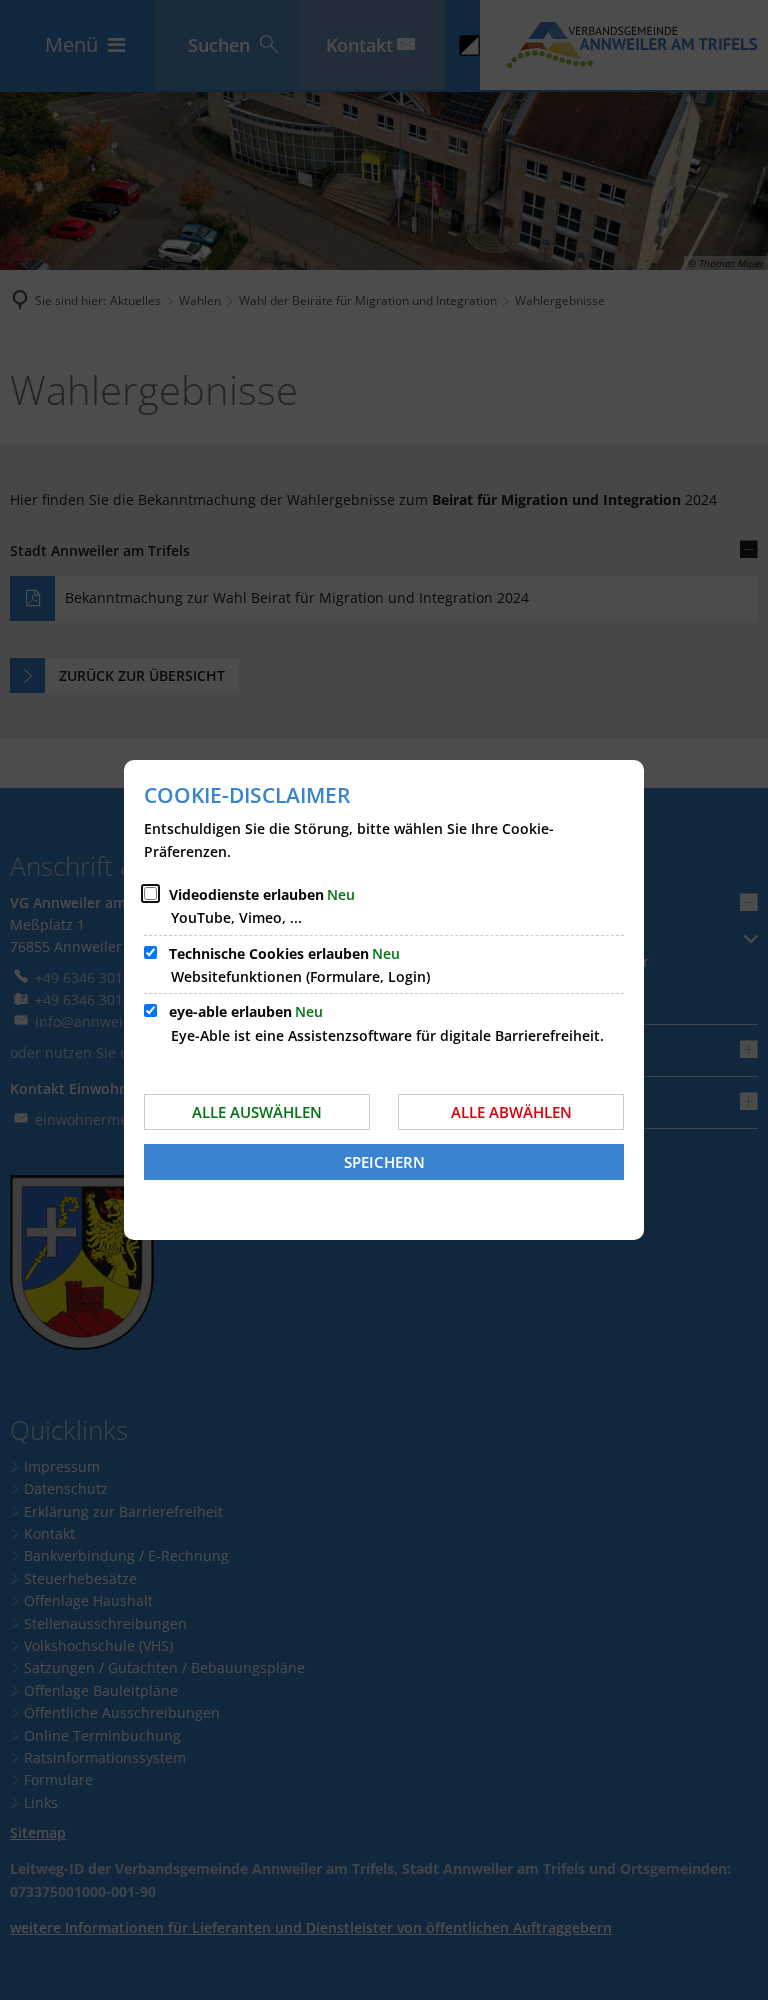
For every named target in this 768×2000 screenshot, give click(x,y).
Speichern (384, 1162)
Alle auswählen (257, 1112)
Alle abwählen (511, 1112)
